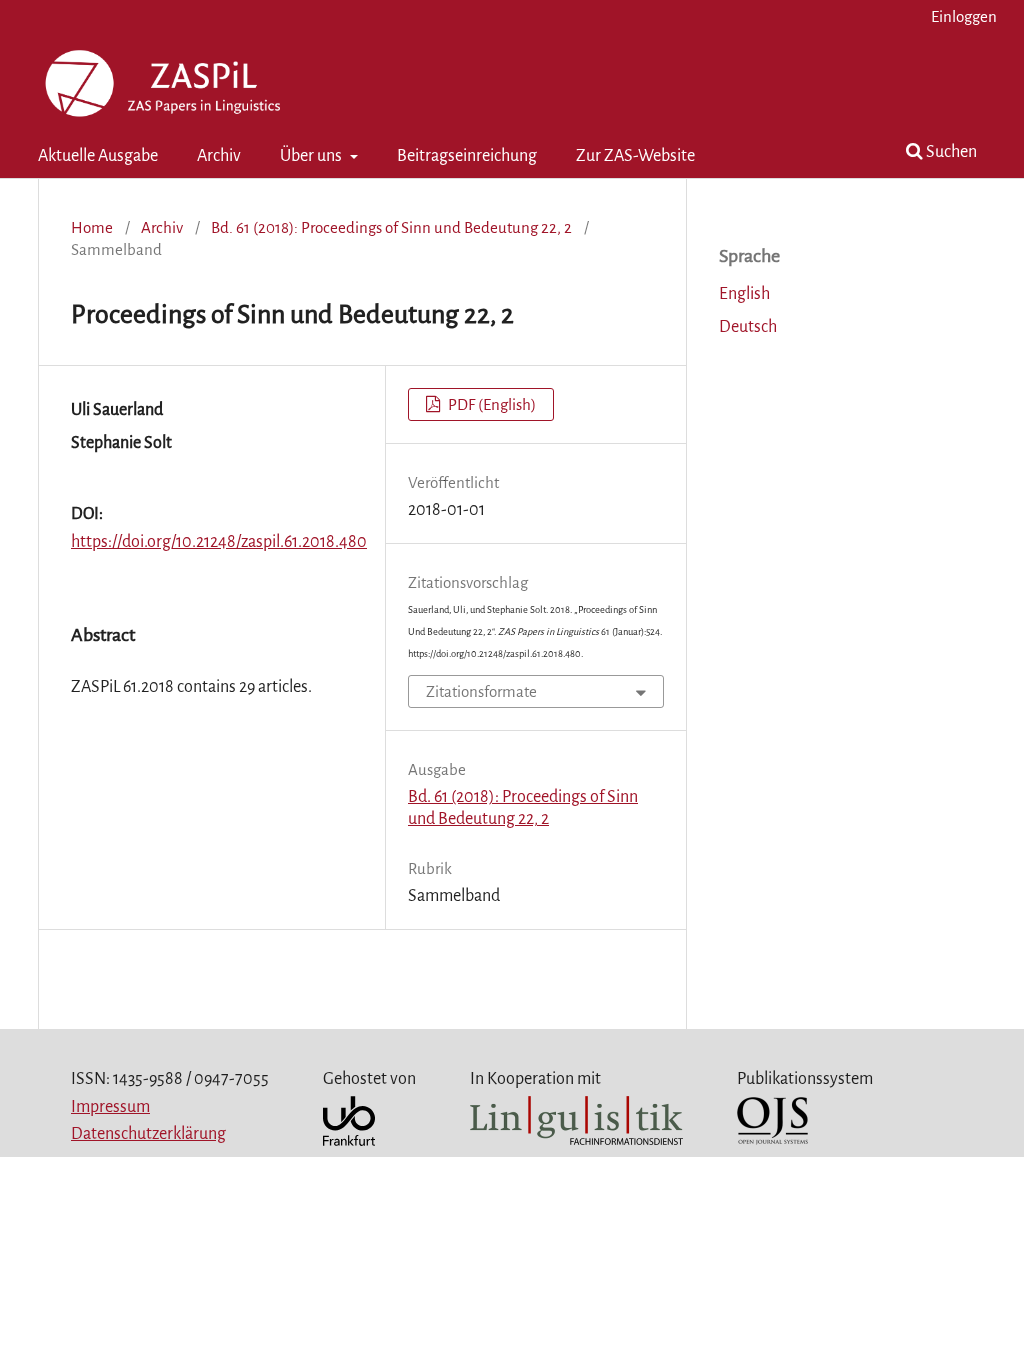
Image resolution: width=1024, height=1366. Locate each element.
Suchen (950, 152)
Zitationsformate (481, 691)
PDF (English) (490, 404)
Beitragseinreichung (467, 156)
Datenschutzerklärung (148, 1134)
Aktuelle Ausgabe (98, 156)
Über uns (312, 156)
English (744, 294)
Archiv (219, 156)
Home (92, 227)
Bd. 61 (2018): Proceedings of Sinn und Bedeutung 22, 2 (391, 227)
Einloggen (964, 16)
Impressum (110, 1107)
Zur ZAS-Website (635, 156)
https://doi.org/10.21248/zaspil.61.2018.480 (219, 542)
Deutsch (748, 327)
